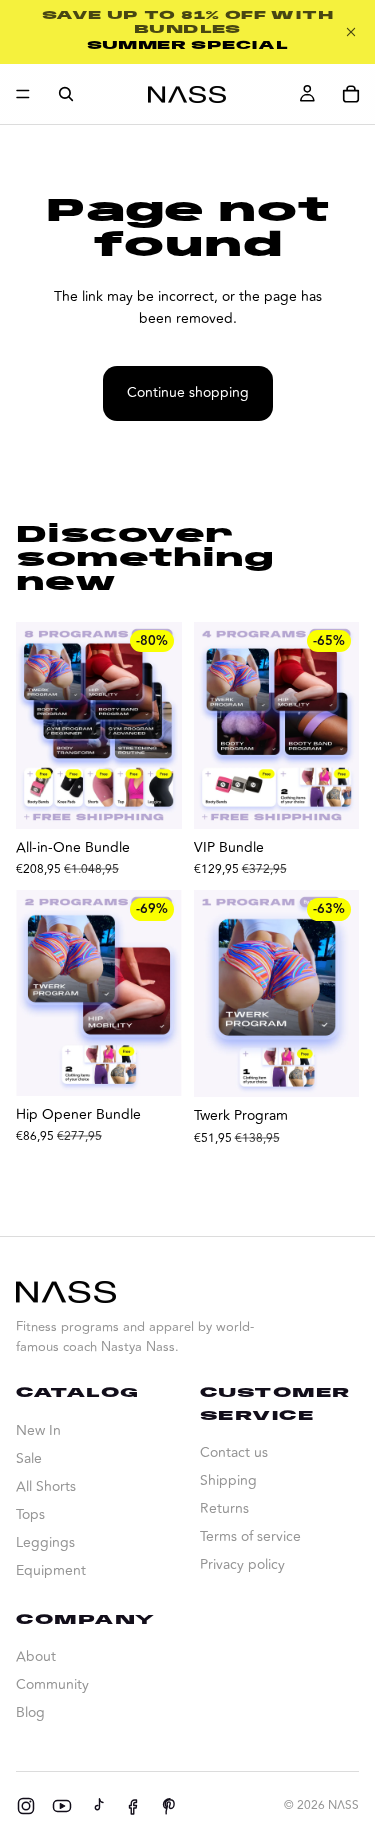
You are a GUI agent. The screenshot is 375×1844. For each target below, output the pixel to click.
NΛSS (343, 1805)
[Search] (66, 94)
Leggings (45, 1542)
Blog (30, 1712)
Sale (29, 1458)
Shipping (228, 1480)
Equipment (51, 1570)
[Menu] (23, 94)
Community (52, 1684)
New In (38, 1430)
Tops (30, 1514)
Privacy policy (242, 1564)
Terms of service (250, 1536)
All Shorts (46, 1486)
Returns (224, 1508)
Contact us (234, 1452)
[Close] (351, 32)
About (36, 1656)
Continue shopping (188, 392)
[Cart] (351, 94)
